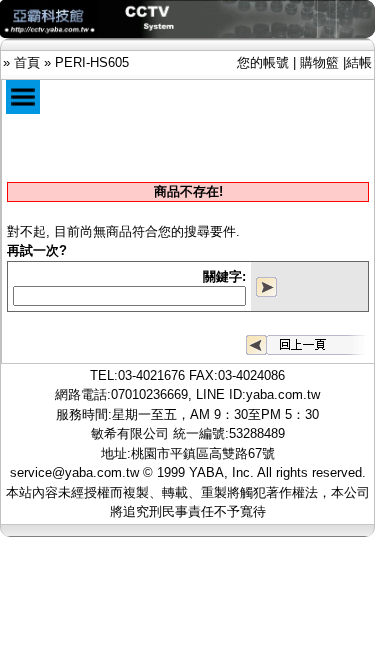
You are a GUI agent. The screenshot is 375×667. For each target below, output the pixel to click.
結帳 (359, 62)
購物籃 (319, 62)
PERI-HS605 (92, 62)
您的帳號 (263, 62)
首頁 (27, 62)
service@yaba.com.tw (74, 472)
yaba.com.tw (283, 394)
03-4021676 (151, 375)
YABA (206, 472)
